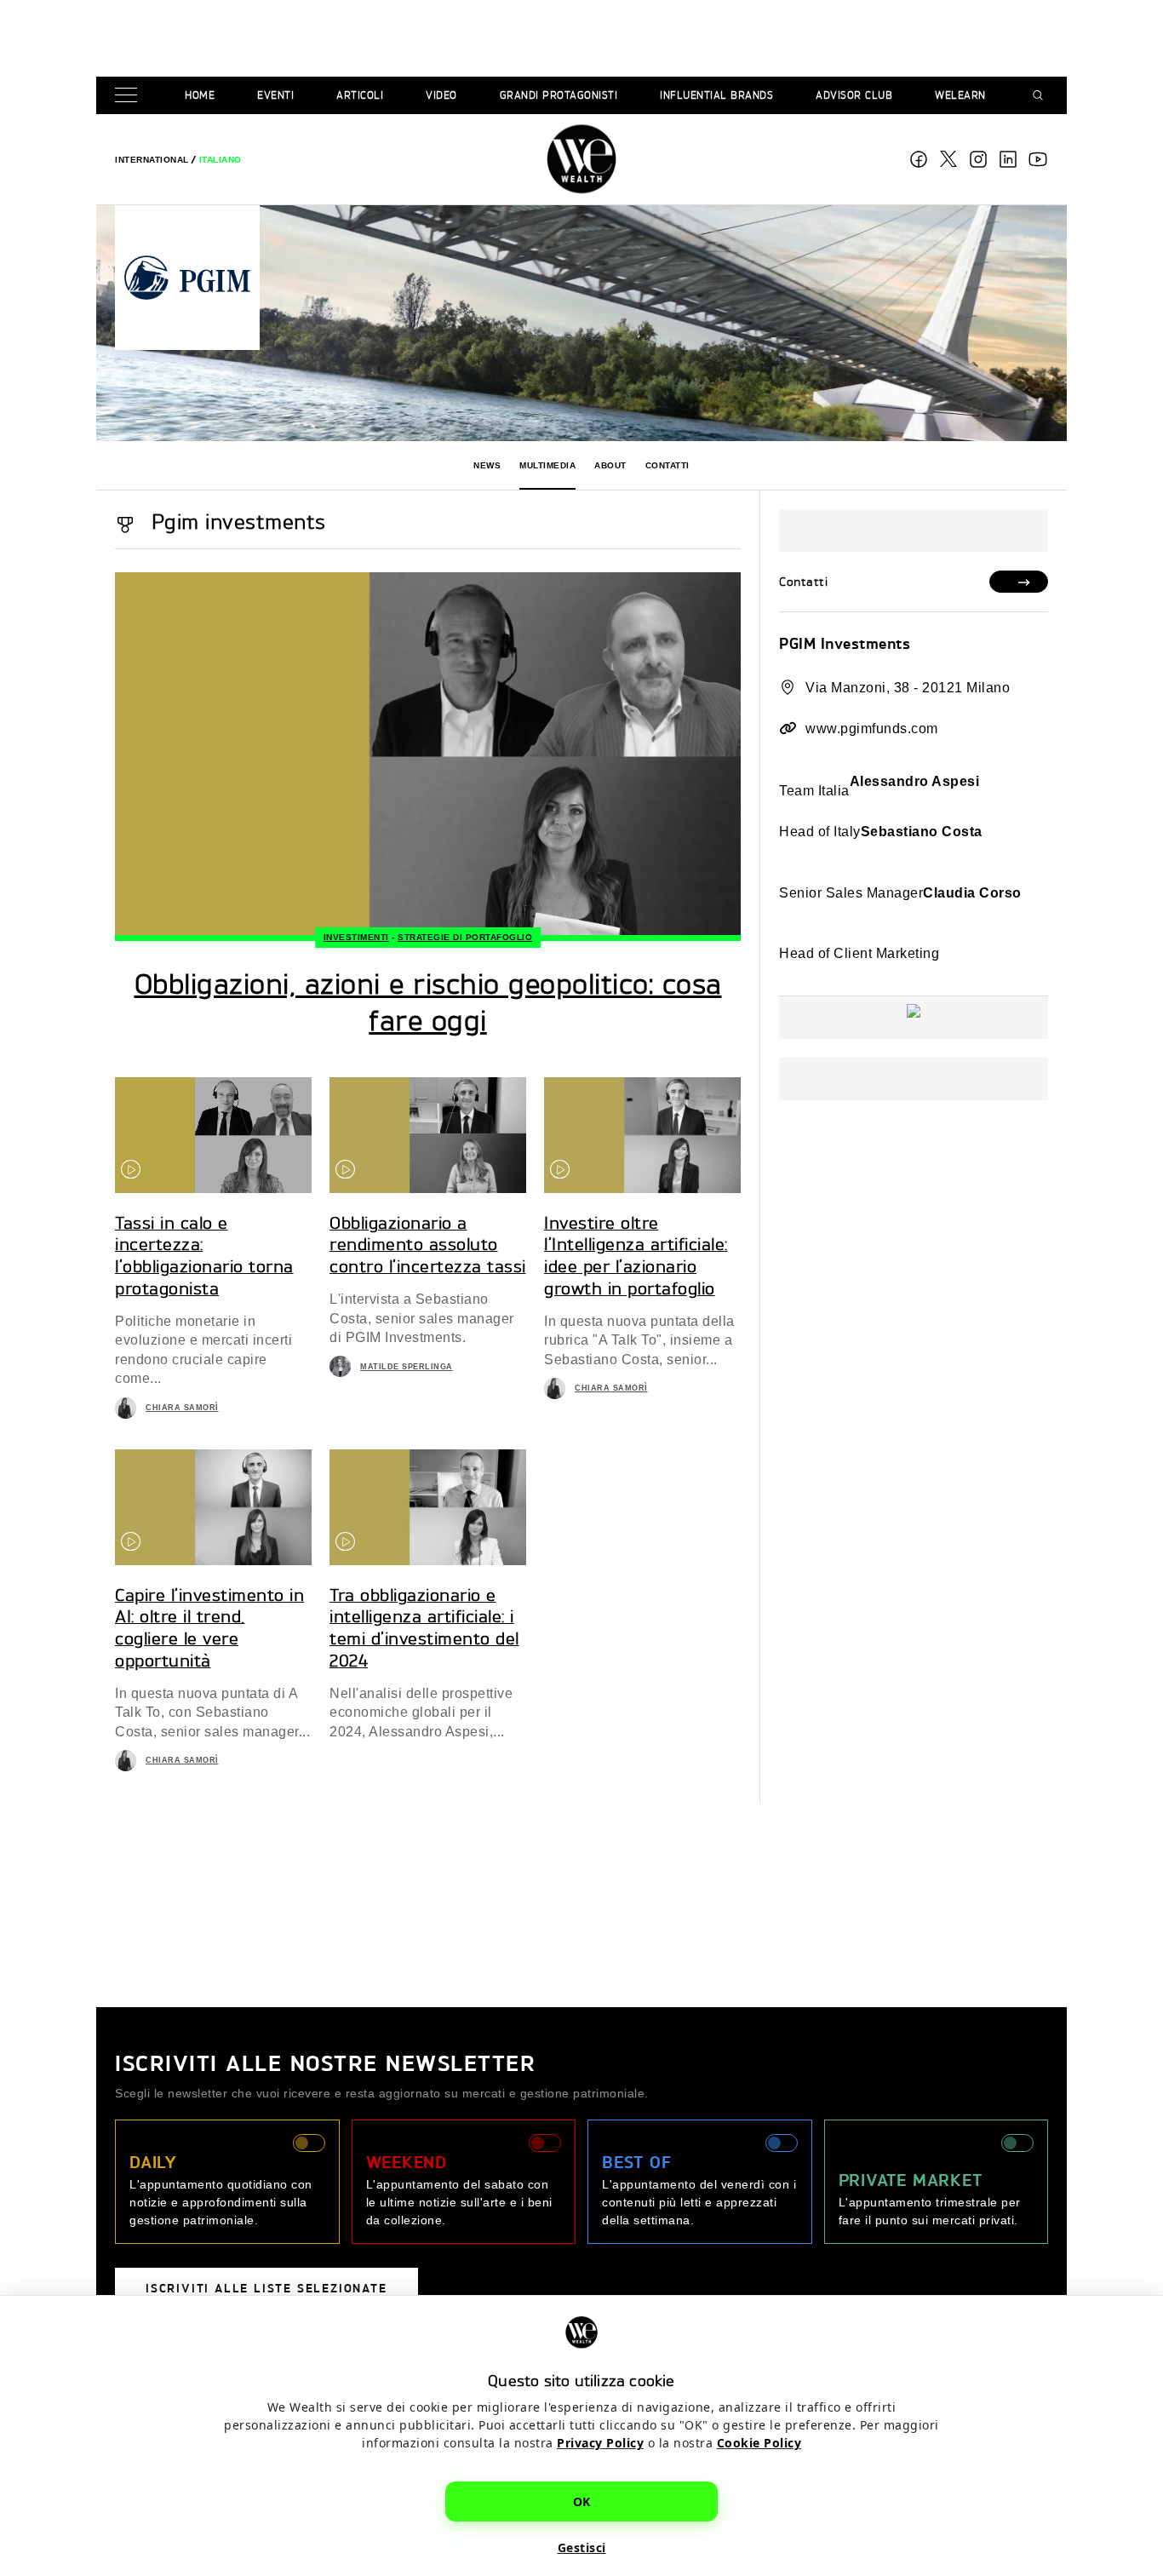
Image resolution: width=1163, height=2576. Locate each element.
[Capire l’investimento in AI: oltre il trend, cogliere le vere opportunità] (213, 1507)
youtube (1038, 159)
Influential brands (716, 95)
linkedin (1008, 159)
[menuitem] (152, 160)
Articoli (360, 95)
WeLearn (960, 95)
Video (441, 95)
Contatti (667, 465)
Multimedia (547, 465)
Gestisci (582, 2547)
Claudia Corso (972, 893)
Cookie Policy (759, 2442)
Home (200, 95)
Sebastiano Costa (922, 832)
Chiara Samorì (182, 1408)
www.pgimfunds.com (872, 729)
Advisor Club (854, 95)
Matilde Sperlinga (407, 1367)
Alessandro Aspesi (915, 781)
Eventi (275, 95)
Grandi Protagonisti (559, 95)
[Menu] (129, 96)
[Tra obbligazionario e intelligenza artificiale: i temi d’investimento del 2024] (428, 1507)
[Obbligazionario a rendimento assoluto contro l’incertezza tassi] (428, 1135)
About (610, 465)
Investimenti (356, 937)
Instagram (978, 159)
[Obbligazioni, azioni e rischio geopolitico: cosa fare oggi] (428, 757)
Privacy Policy (600, 2442)
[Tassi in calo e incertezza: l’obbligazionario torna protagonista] (213, 1135)
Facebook (919, 159)
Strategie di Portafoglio (465, 937)
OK (582, 2501)
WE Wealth (581, 159)
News (487, 465)
